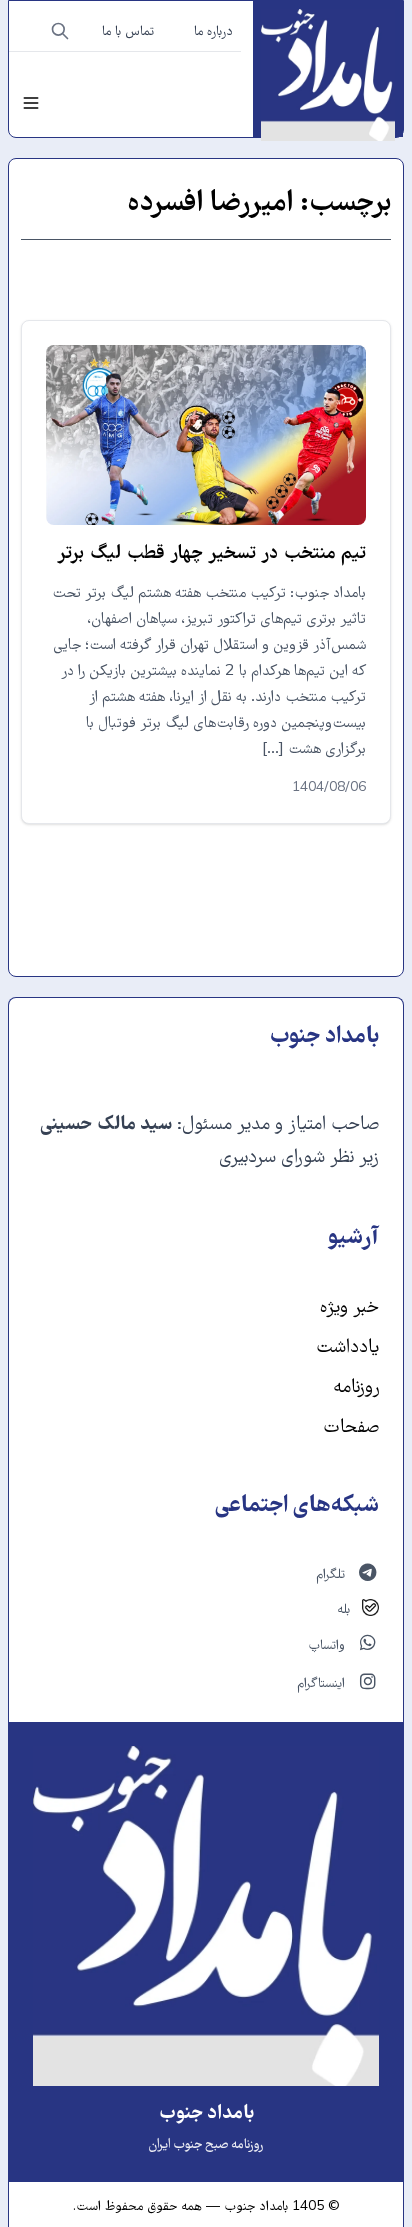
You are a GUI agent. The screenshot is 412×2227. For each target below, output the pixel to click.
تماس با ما (128, 33)
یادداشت (347, 1348)
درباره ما (213, 33)
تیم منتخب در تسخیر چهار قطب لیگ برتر (211, 554)
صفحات (351, 1428)
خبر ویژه (349, 1308)
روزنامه (356, 1388)
